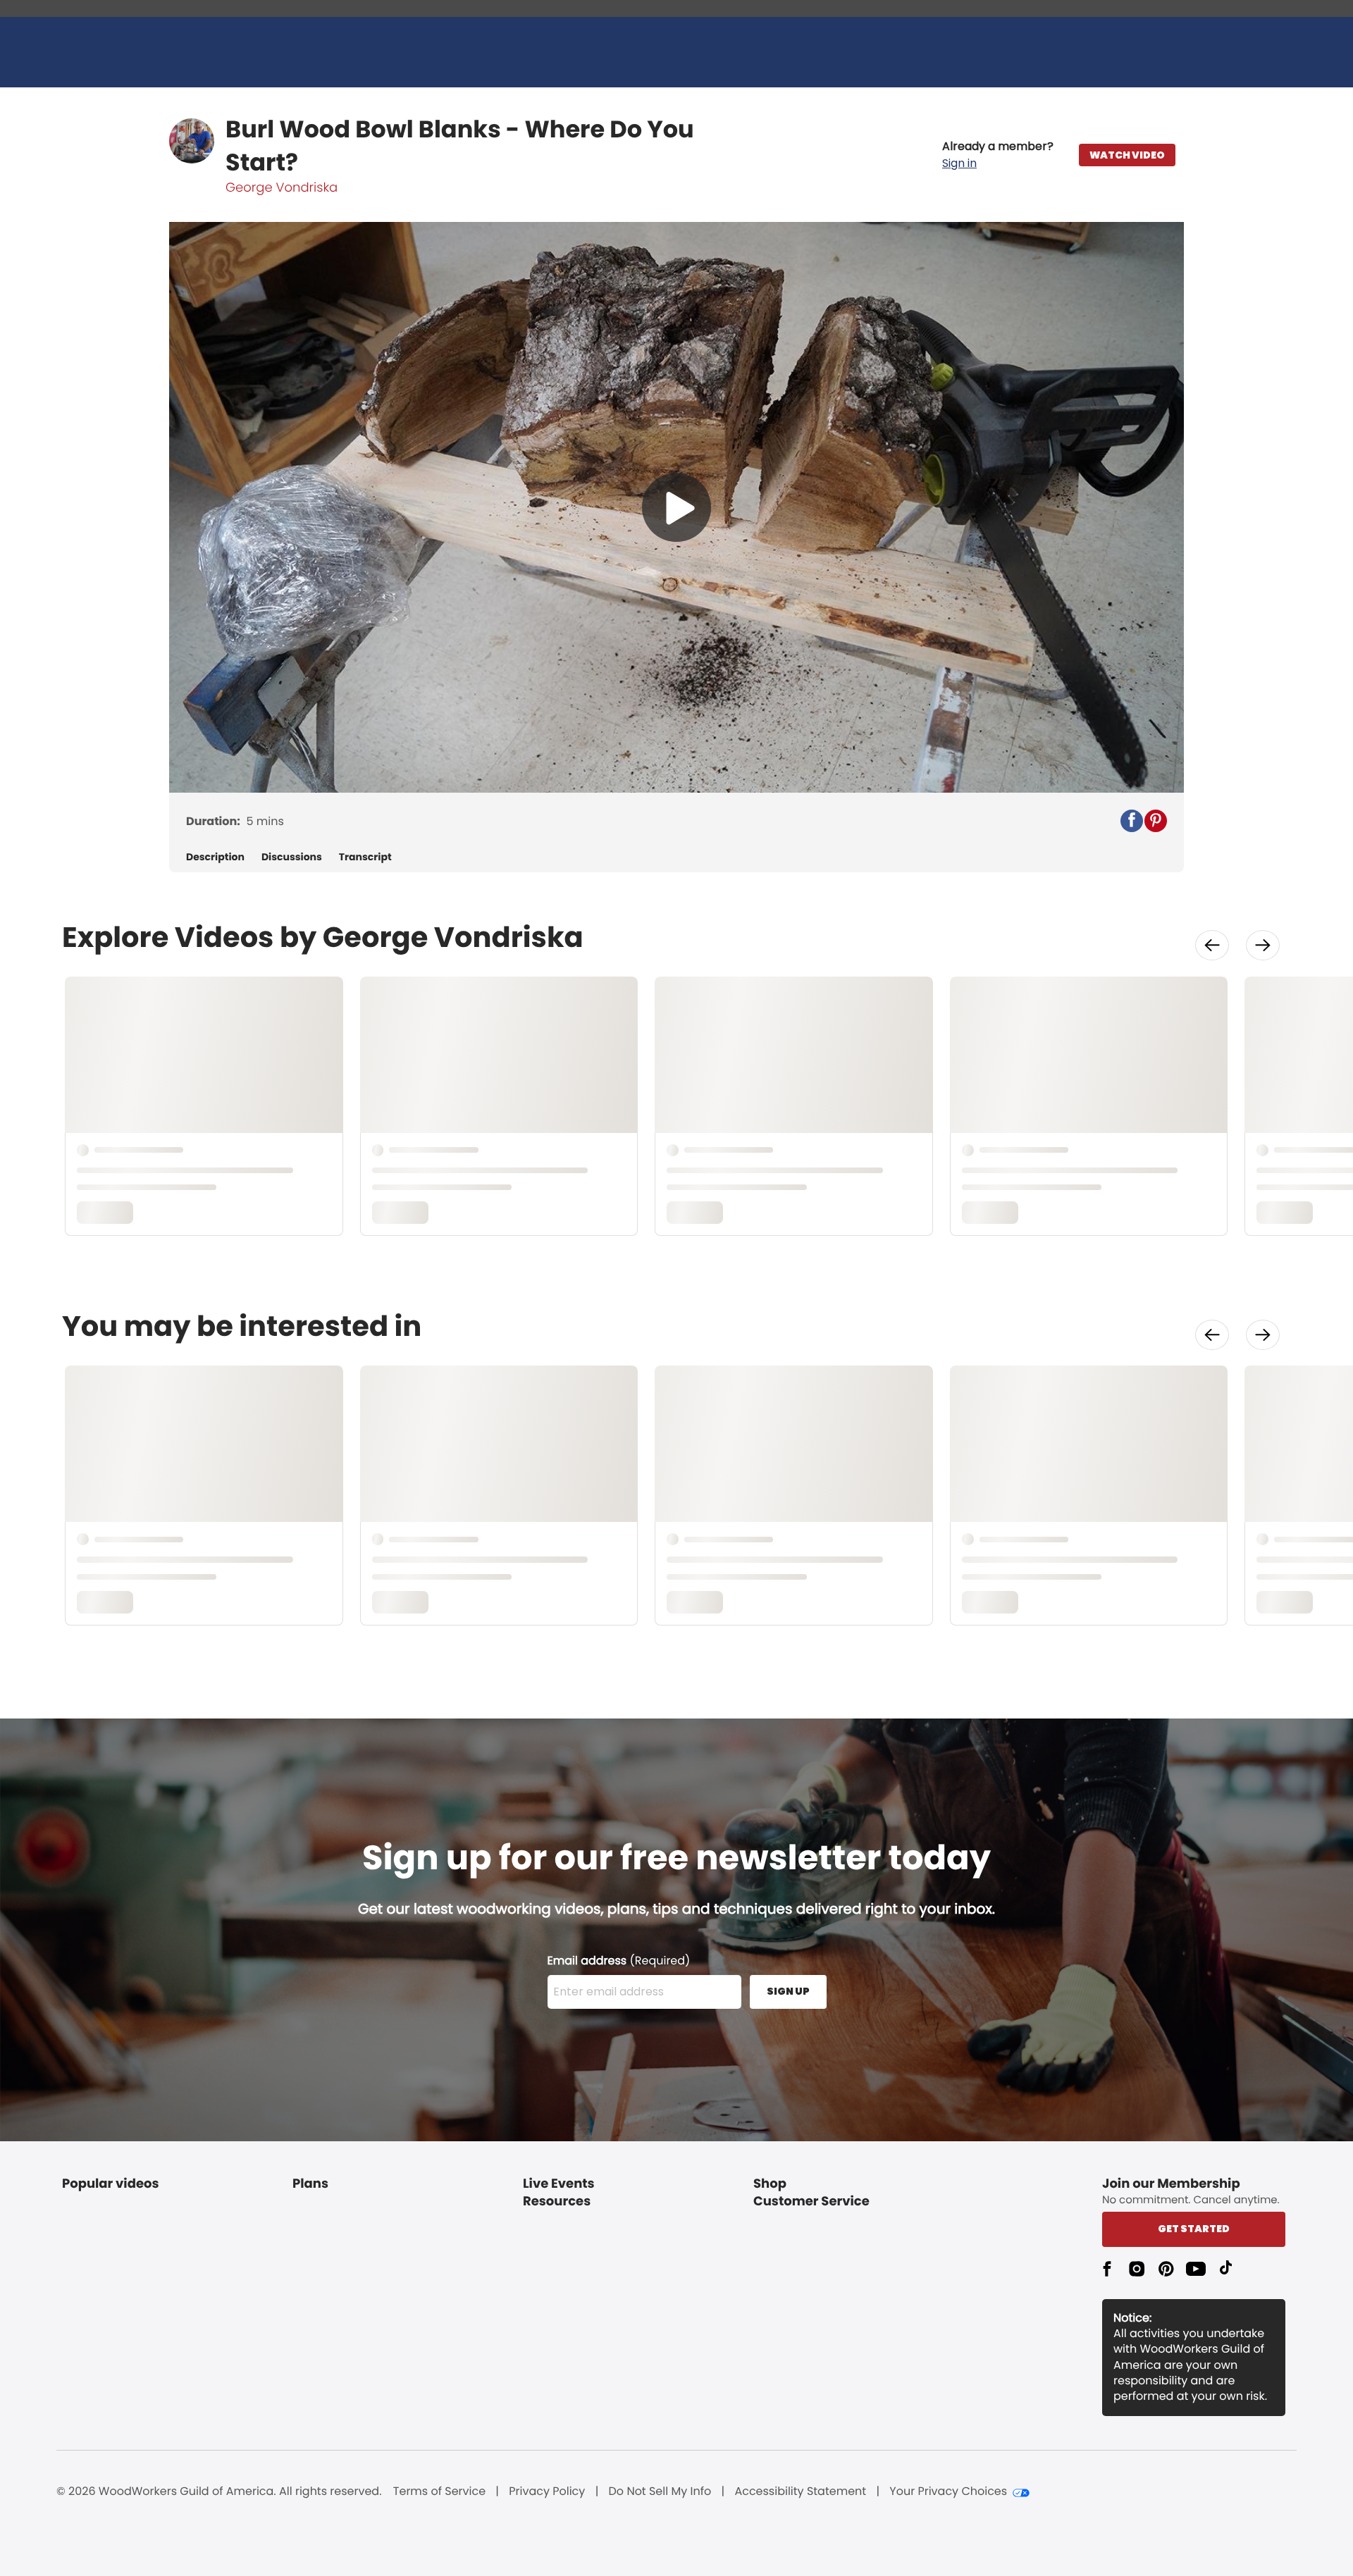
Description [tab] (215, 857)
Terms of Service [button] (439, 2491)
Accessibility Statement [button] (800, 2491)
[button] (998, 155)
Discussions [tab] (292, 857)
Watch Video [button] (1127, 155)
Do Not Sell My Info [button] (660, 2491)
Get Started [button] (1194, 2229)
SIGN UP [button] (788, 1991)
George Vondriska (282, 188)
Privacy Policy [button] (547, 2491)
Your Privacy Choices (948, 2491)
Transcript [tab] (365, 857)
